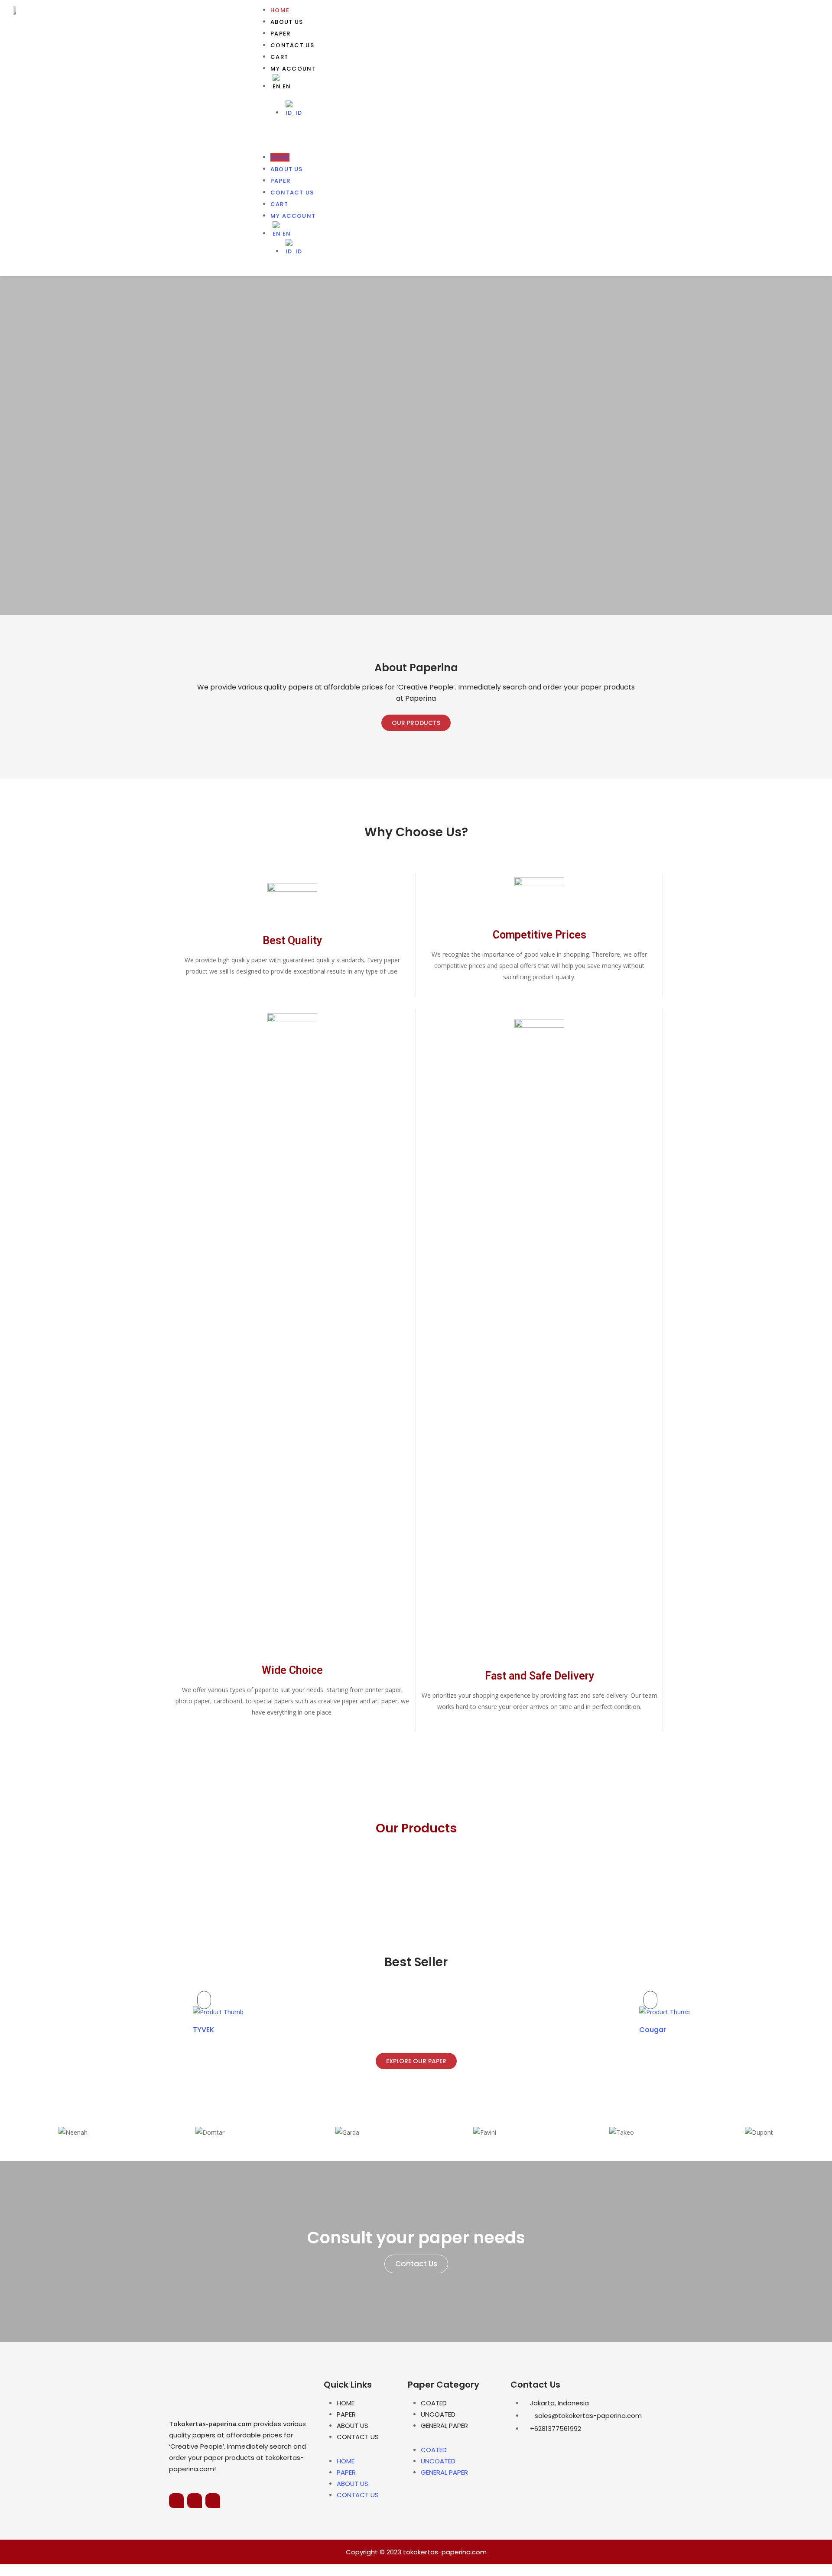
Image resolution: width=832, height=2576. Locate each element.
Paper (281, 34)
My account (293, 69)
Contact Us (292, 45)
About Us (287, 22)
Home (280, 10)
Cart (279, 57)
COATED (434, 2403)
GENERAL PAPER (444, 2426)
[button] (538, 137)
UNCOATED (438, 2414)
